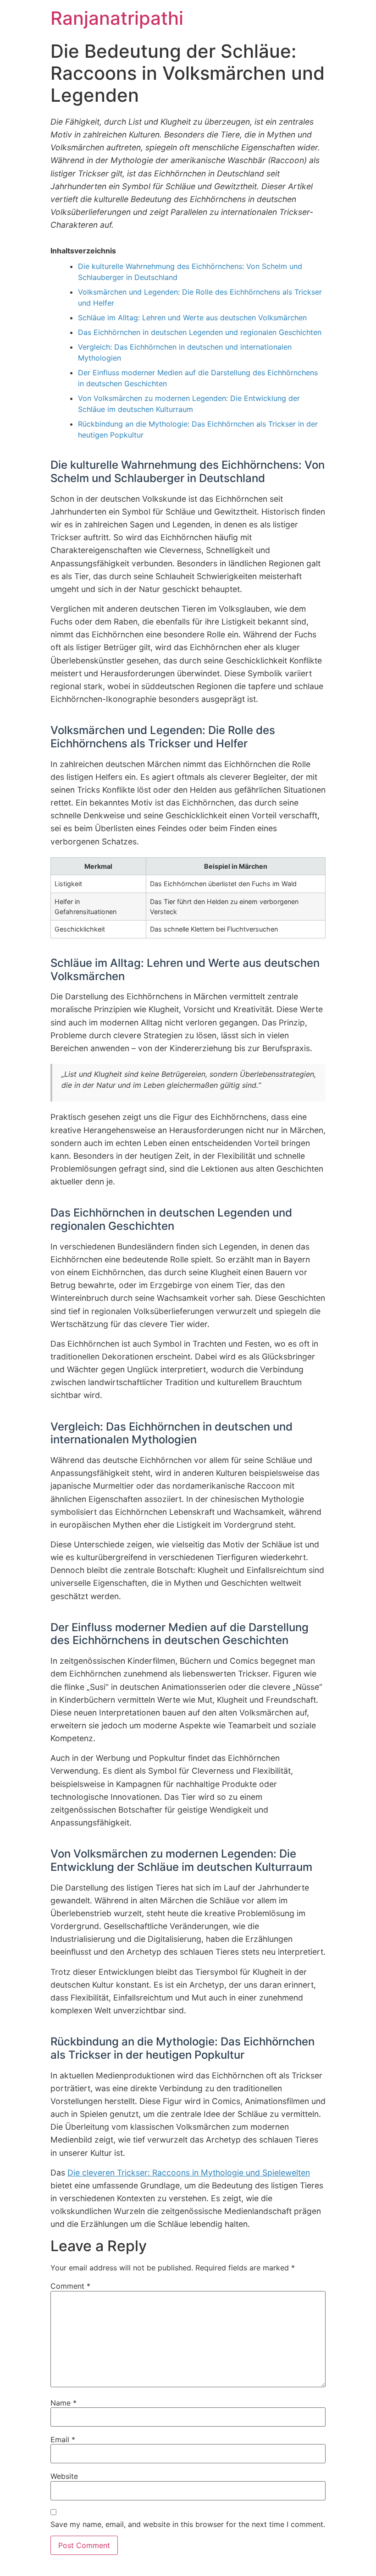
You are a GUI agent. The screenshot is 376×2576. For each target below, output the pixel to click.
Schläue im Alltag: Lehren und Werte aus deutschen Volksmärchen (192, 318)
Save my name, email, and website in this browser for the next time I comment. (188, 2524)
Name (64, 2403)
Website (64, 2476)
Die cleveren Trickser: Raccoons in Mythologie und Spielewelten (189, 2173)
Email (63, 2439)
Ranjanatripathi (117, 18)
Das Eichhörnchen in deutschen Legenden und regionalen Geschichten (200, 332)
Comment (70, 2286)
